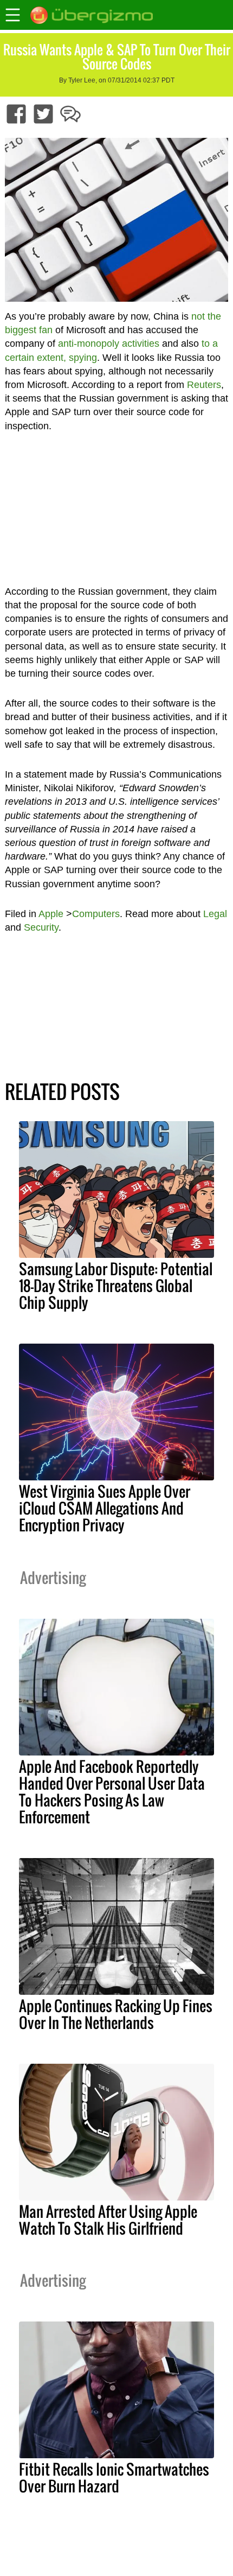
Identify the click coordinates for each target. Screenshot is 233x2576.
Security (41, 927)
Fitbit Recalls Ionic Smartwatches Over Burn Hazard (114, 2478)
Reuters (204, 385)
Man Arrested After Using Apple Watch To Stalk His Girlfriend (108, 2220)
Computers (96, 914)
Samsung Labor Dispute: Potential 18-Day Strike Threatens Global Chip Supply (116, 1286)
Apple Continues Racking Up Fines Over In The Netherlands (116, 2014)
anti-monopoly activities (109, 344)
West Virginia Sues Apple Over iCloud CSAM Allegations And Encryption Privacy (105, 1508)
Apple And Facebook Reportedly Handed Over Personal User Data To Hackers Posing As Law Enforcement (112, 1792)
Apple (51, 914)
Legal (215, 914)
